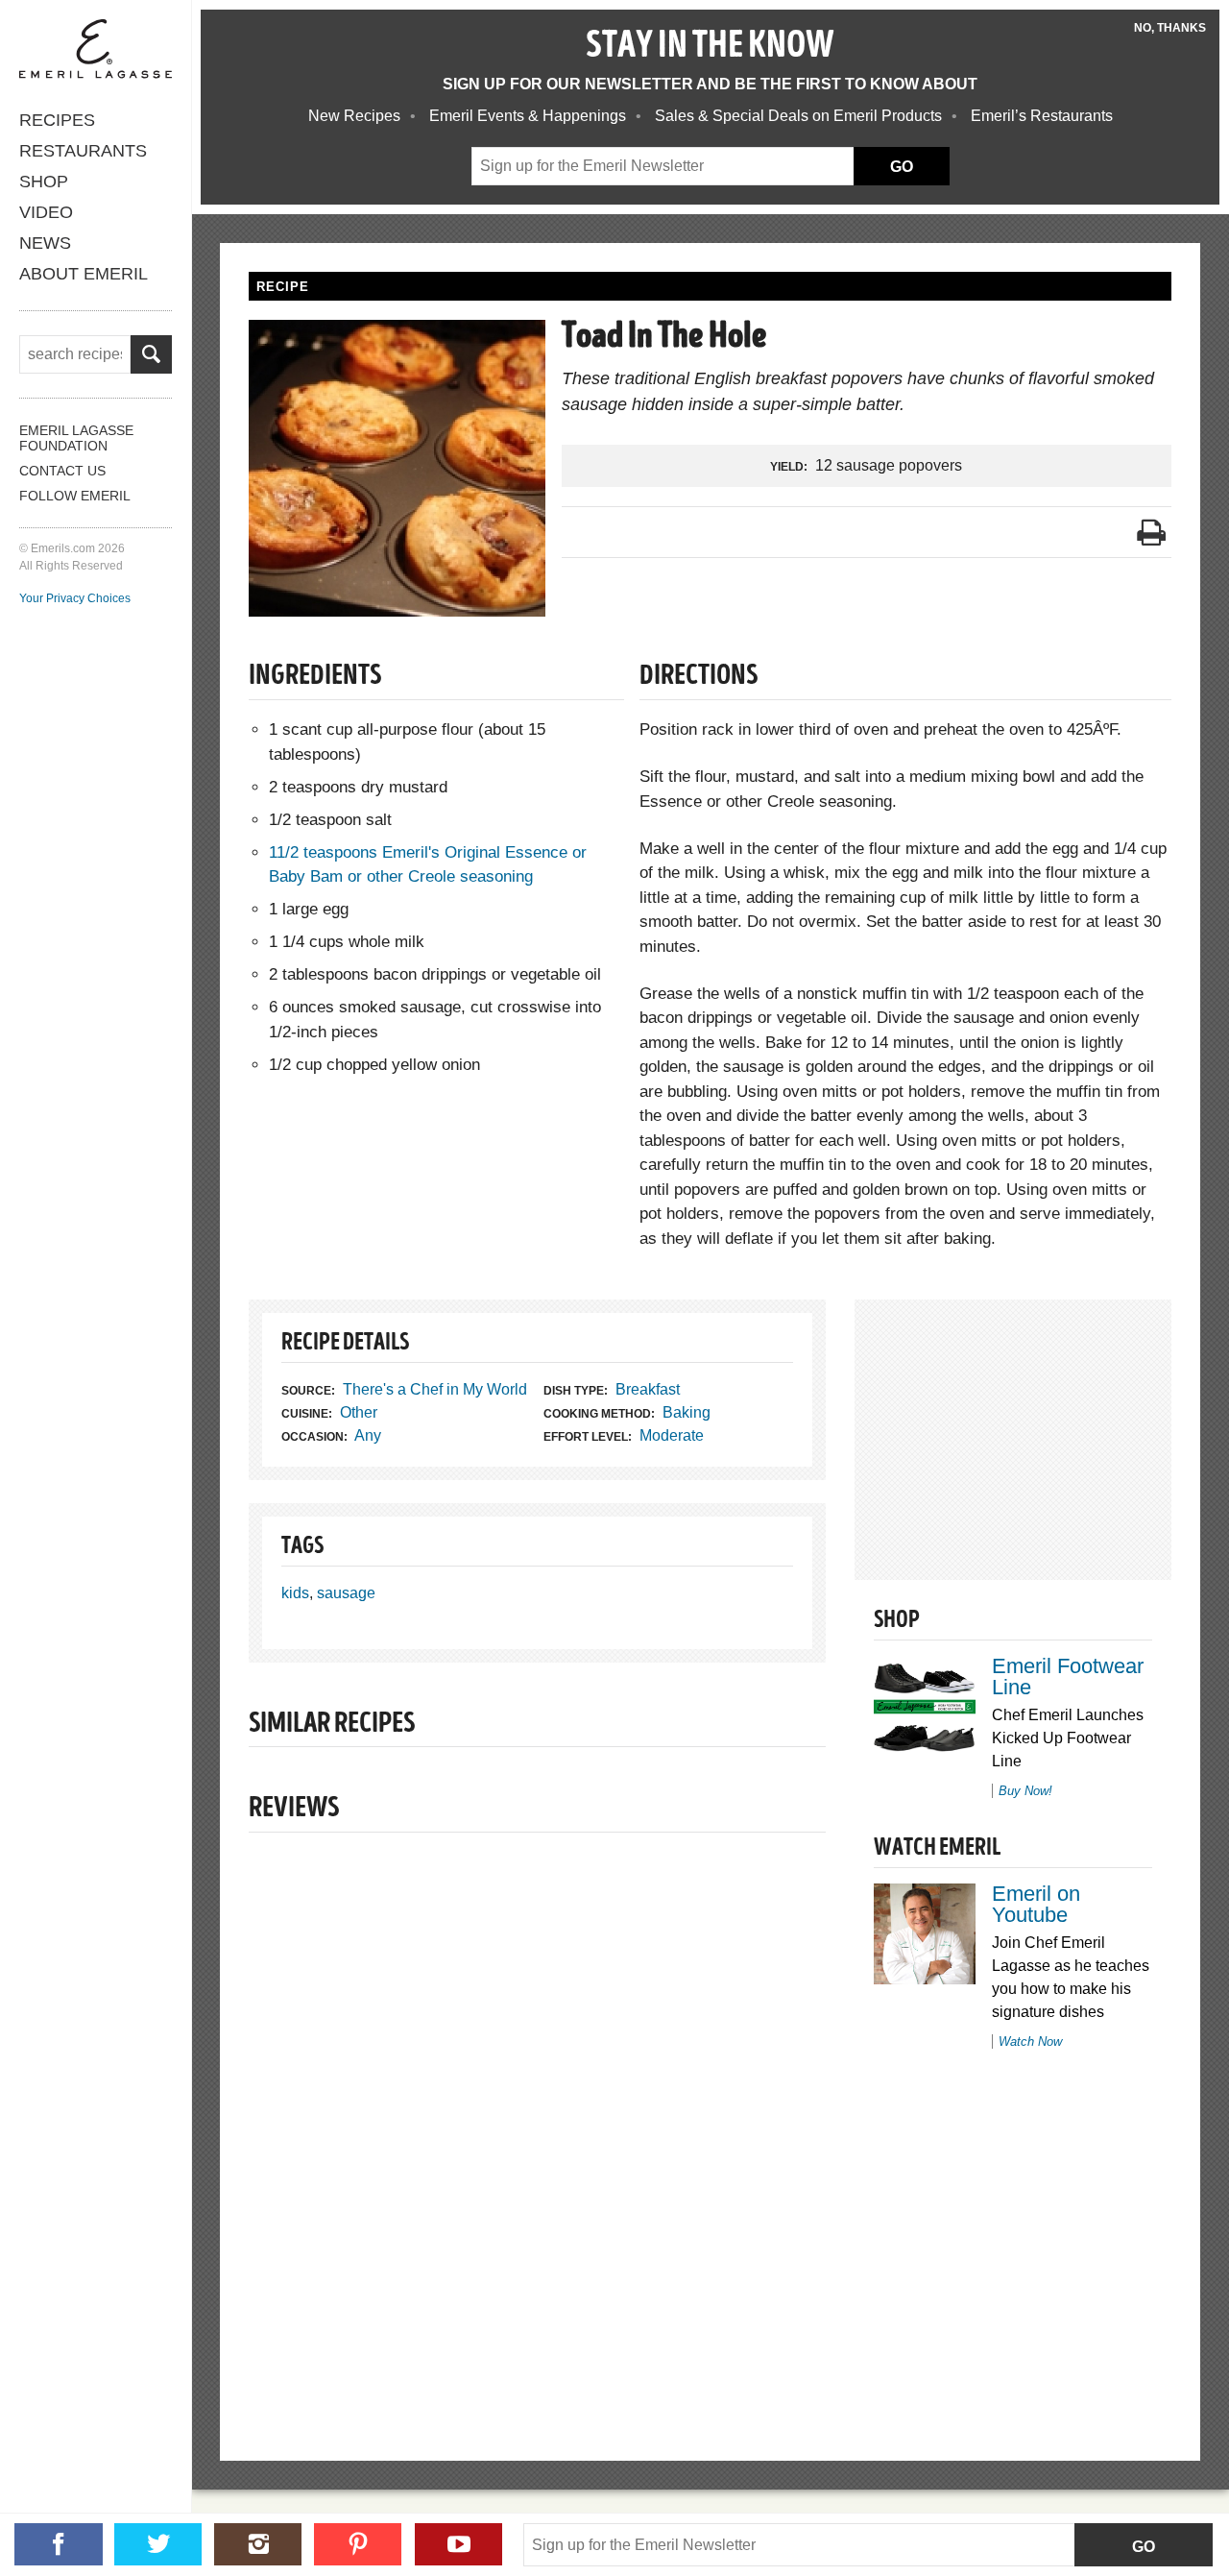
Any (368, 1435)
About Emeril (84, 274)
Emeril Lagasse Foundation (76, 438)
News (45, 243)
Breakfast (648, 1389)
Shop (44, 182)
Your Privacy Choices (75, 598)
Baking (687, 1412)
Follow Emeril (75, 496)
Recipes (57, 120)
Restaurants (83, 151)
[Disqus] (537, 2114)
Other (359, 1412)
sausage (346, 1593)
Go (1144, 2547)
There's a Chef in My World (435, 1389)
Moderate (672, 1435)
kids (295, 1593)
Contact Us (62, 471)
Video (46, 212)
